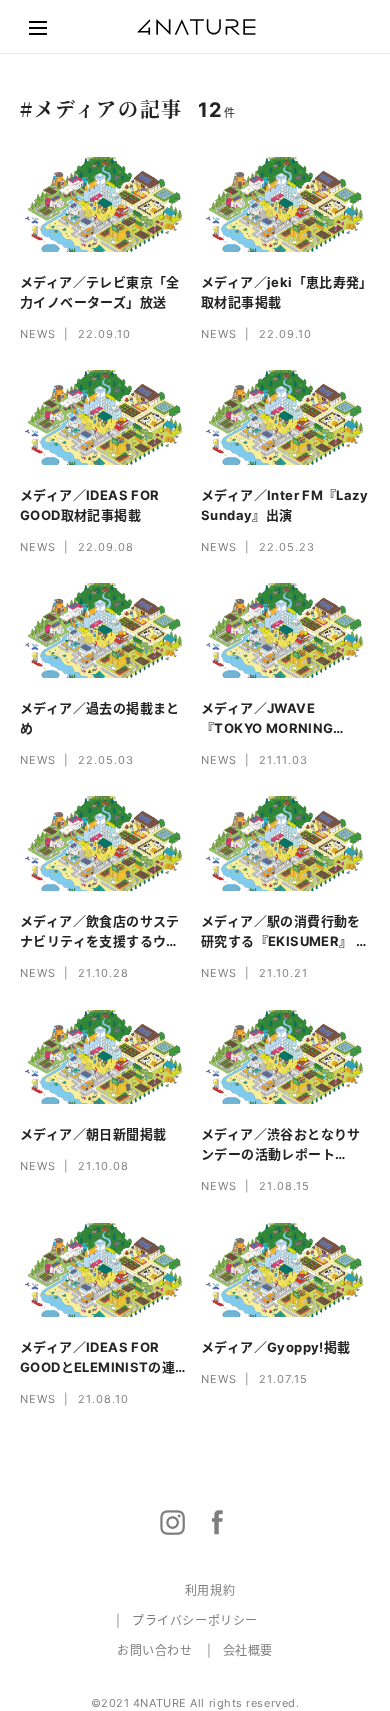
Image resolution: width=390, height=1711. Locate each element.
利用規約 (210, 1590)
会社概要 (248, 1650)
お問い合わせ (155, 1650)
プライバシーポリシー (195, 1620)
